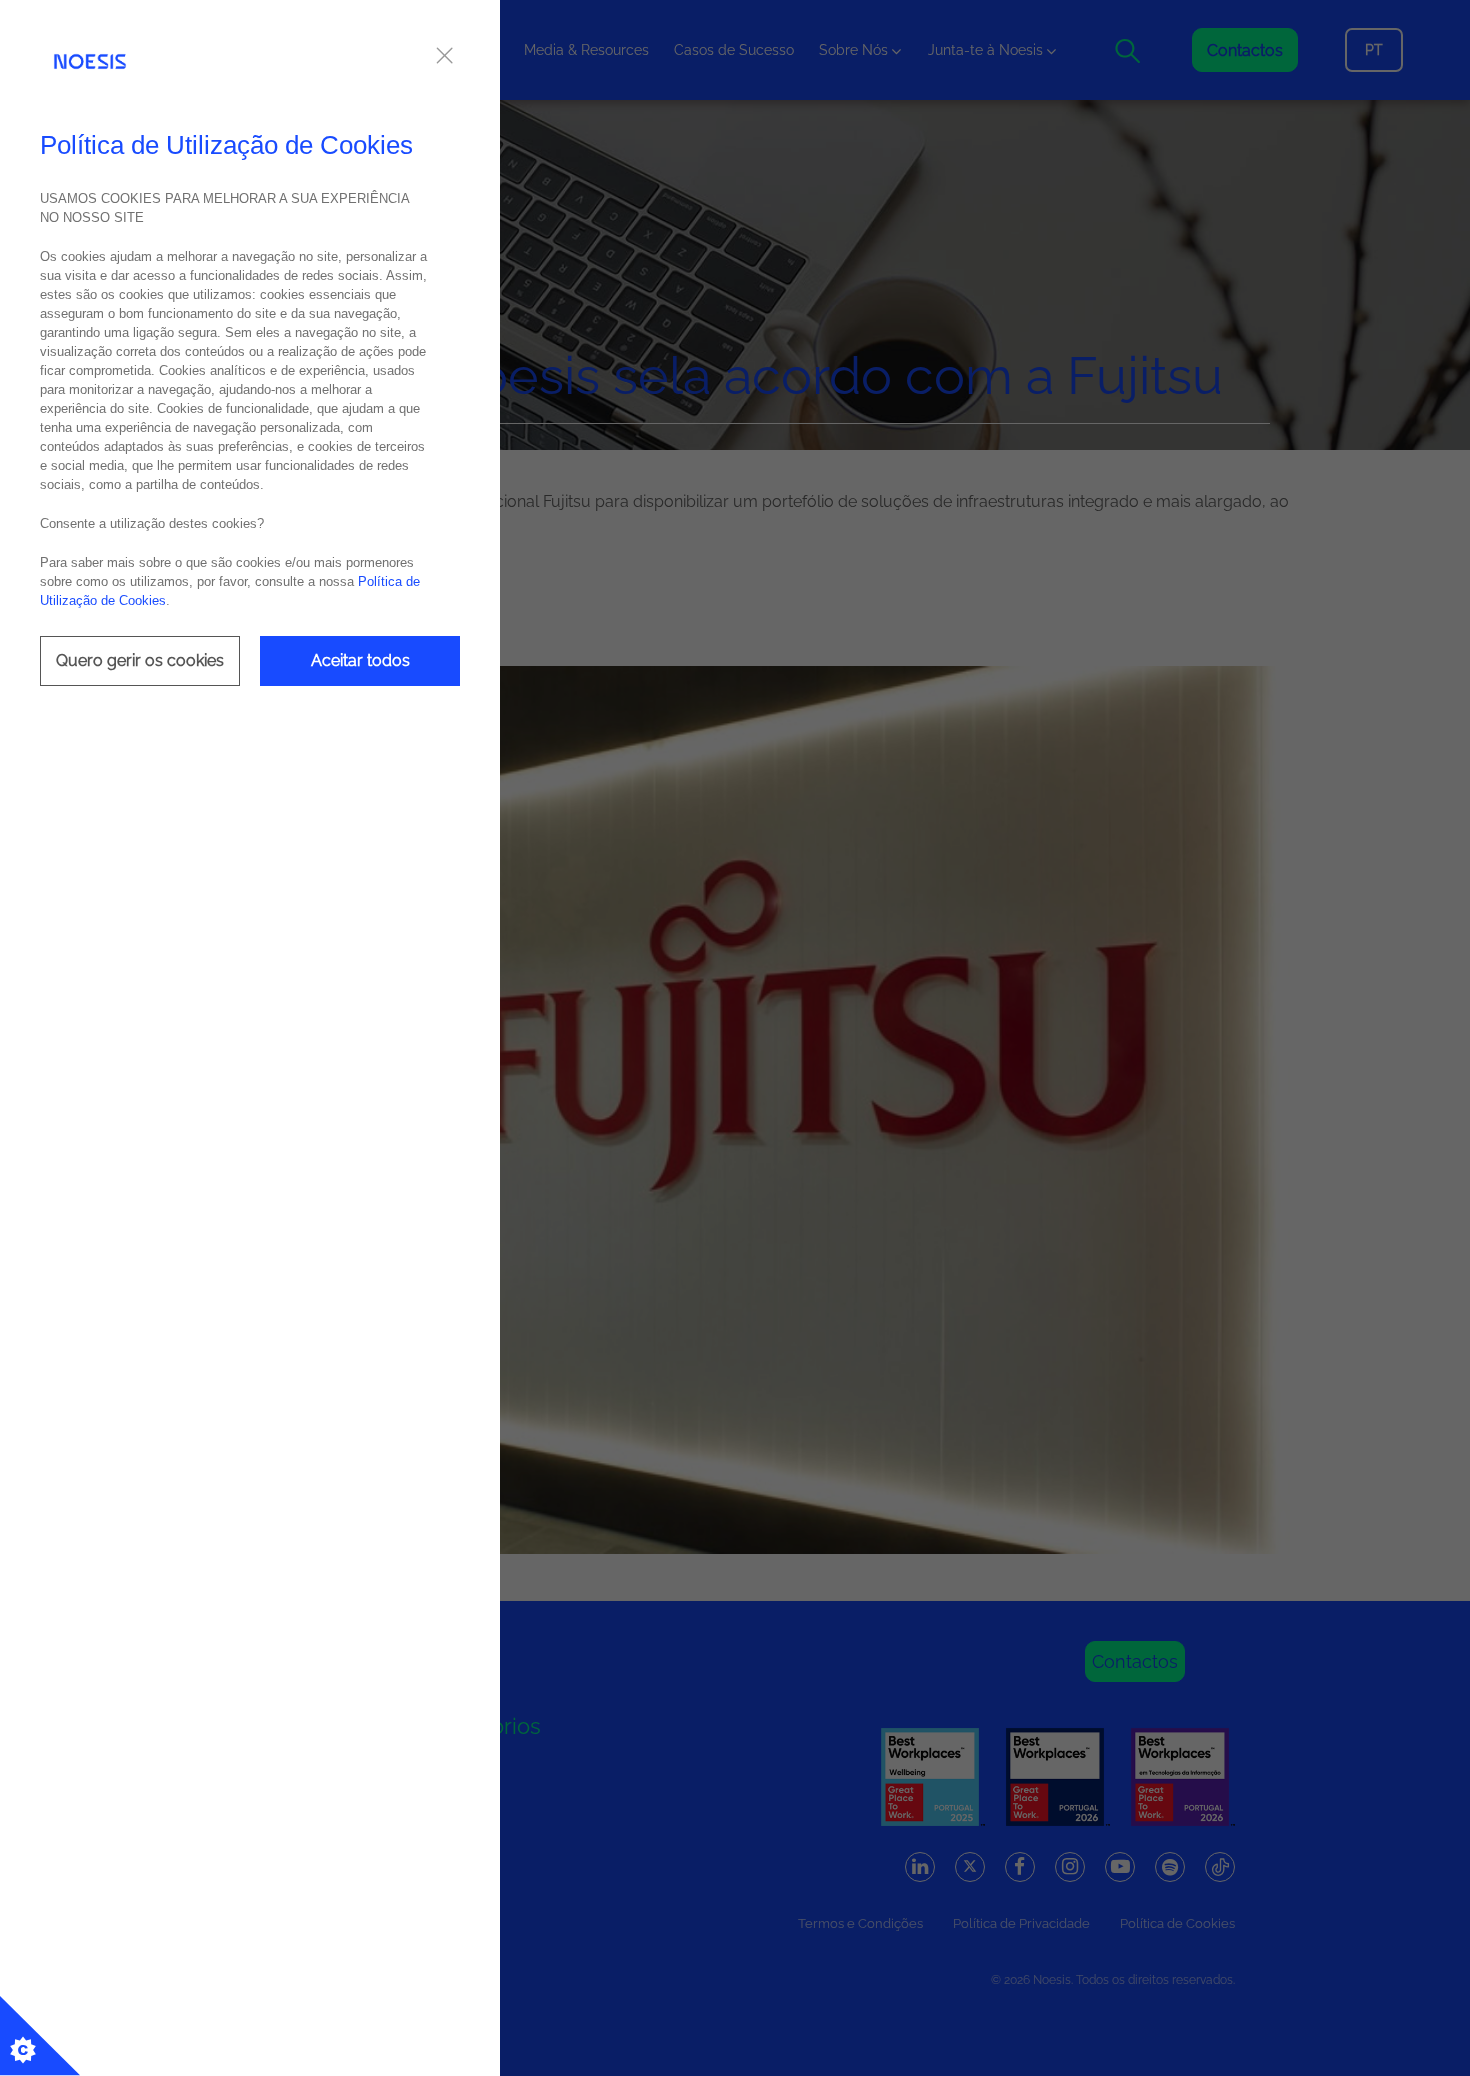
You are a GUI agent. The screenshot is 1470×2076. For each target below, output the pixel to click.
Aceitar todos (360, 660)
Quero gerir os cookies (140, 660)
